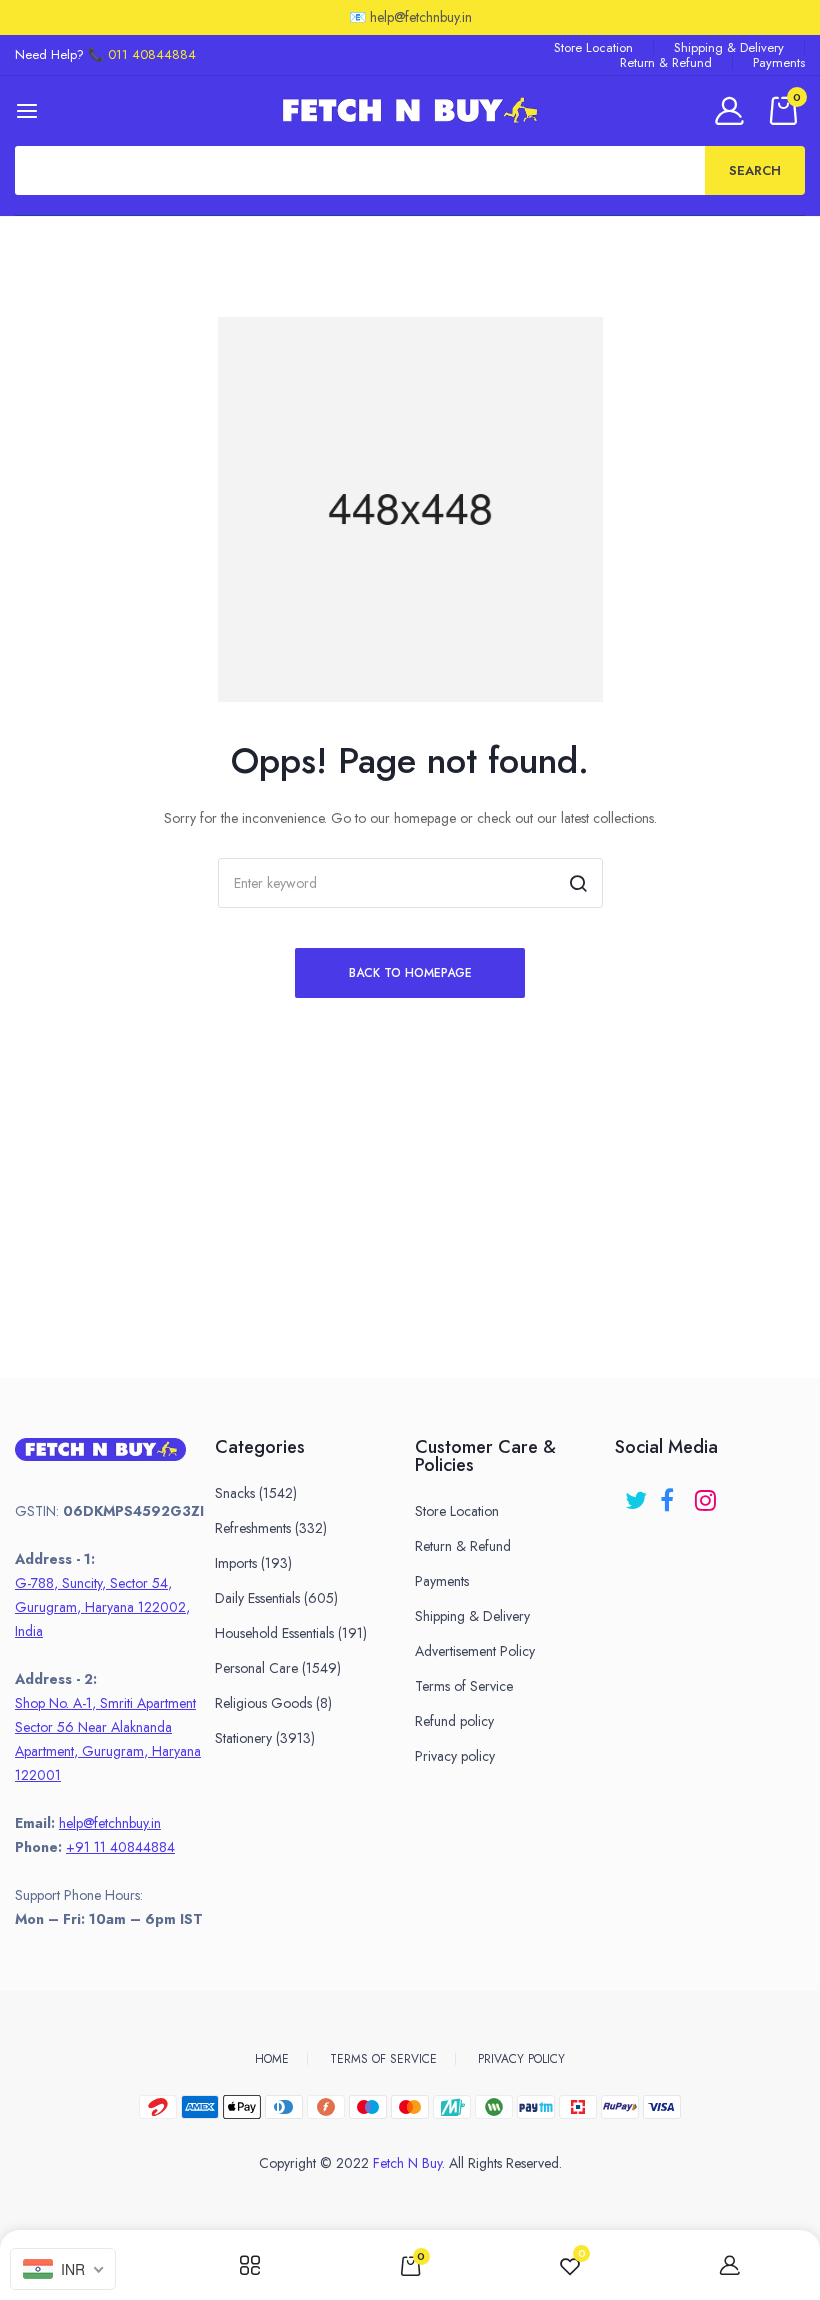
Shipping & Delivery (729, 47)
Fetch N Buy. (409, 2163)
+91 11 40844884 (120, 1847)
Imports (253, 1563)
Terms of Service (464, 1686)
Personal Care (278, 1668)
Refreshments (271, 1528)
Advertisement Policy (475, 1651)
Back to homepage (410, 973)
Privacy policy (455, 1756)
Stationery (265, 1738)
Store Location (593, 47)
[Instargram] (707, 1493)
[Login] (732, 110)
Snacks (256, 1493)
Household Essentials (291, 1633)
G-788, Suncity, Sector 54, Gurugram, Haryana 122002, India (102, 1607)
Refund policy (454, 1721)
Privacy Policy (521, 2059)
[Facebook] (672, 1493)
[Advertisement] (410, 1238)
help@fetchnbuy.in (110, 1823)
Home (272, 2059)
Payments (779, 62)
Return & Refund (666, 62)
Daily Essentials (276, 1598)
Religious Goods (273, 1703)
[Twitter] (637, 1493)
